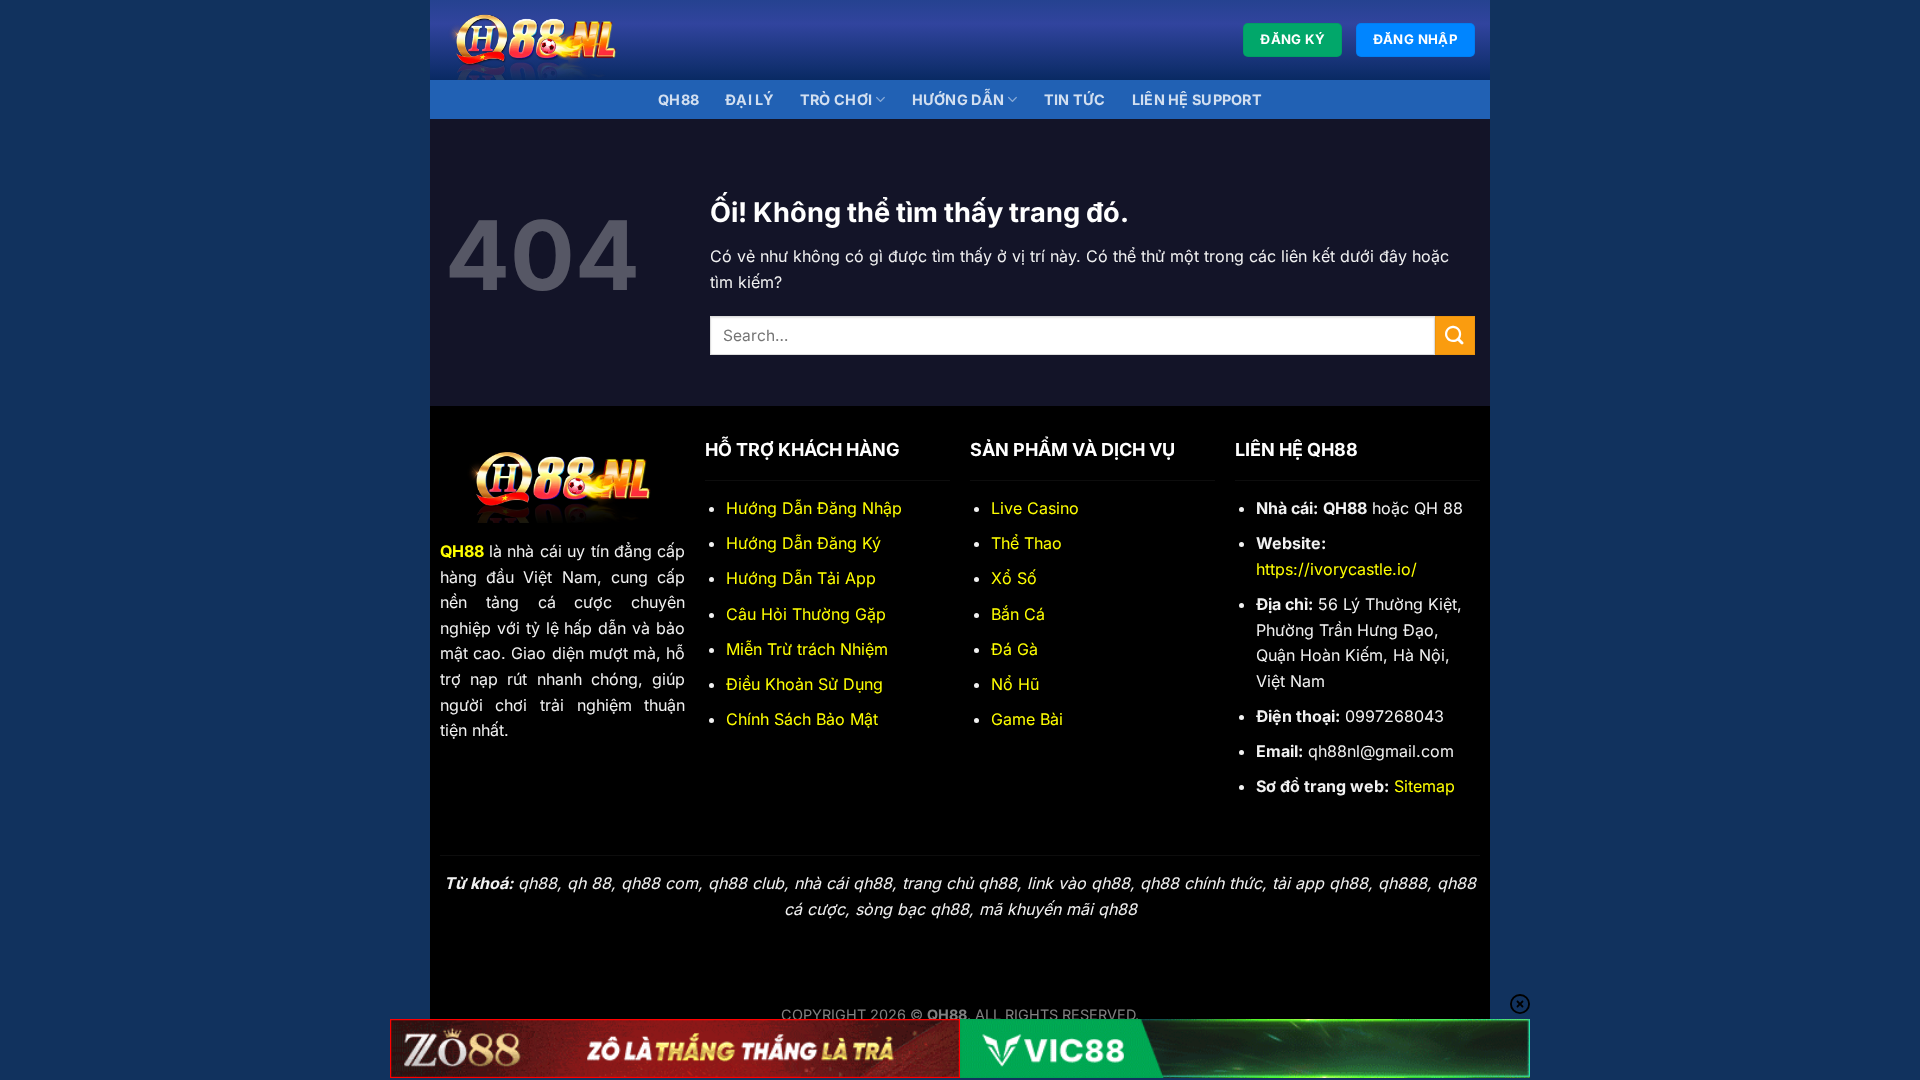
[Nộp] (1455, 335)
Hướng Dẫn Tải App (801, 578)
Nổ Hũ (1015, 684)
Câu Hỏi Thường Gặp (806, 614)
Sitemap (1424, 786)
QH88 (678, 99)
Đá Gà (1014, 649)
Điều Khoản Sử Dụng (804, 684)
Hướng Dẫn (958, 99)
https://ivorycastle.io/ (1336, 569)
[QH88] (545, 40)
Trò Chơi (836, 99)
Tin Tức (1075, 99)
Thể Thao (1026, 543)
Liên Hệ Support (1197, 99)
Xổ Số (1014, 578)
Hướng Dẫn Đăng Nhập (814, 508)
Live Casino (1035, 508)
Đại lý (749, 99)
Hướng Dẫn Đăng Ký (803, 543)
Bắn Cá (1018, 614)
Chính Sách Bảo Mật (802, 719)
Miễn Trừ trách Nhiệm (807, 649)
